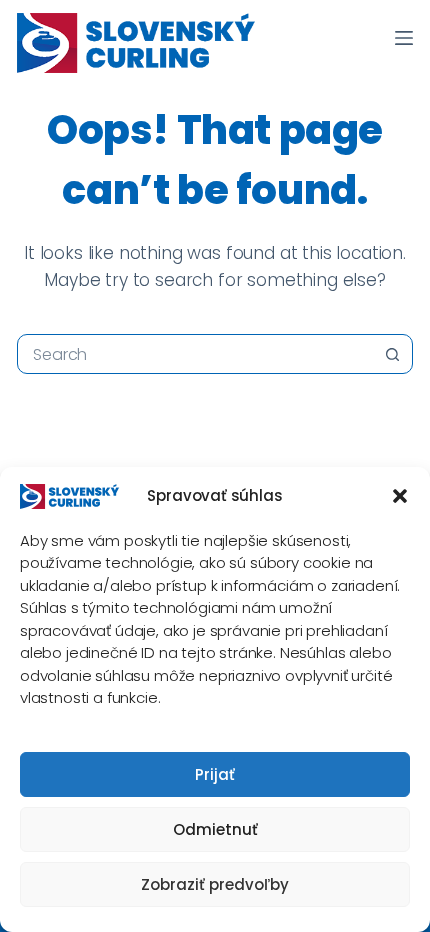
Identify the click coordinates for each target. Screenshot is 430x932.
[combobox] (196, 354)
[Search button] (393, 354)
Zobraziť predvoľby (215, 884)
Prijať (215, 774)
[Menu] (404, 38)
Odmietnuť (215, 829)
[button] (400, 496)
